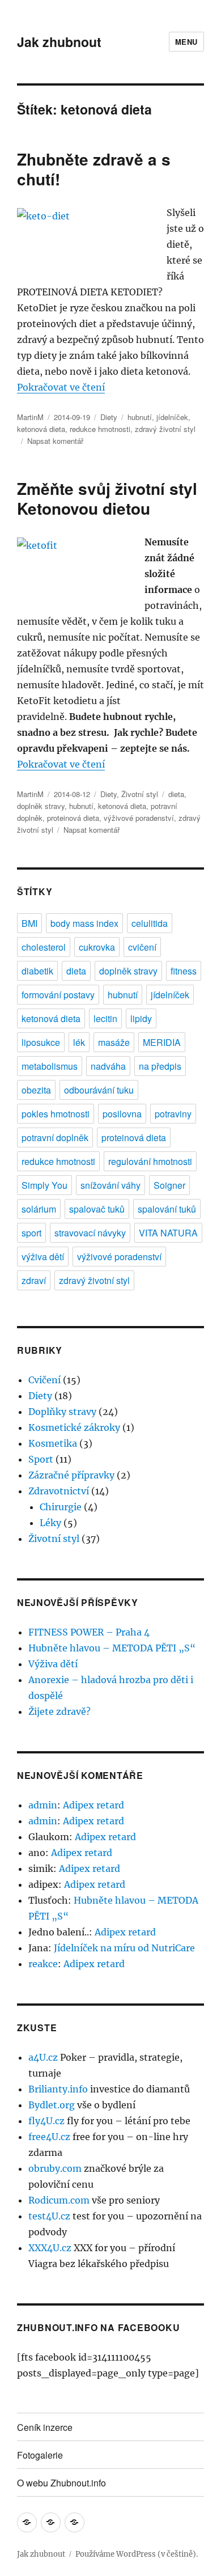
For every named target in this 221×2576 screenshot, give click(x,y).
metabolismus (50, 1066)
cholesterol (44, 947)
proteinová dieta (73, 818)
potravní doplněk (55, 1137)
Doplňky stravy (62, 1412)
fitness (184, 971)
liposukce (41, 1042)
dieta (176, 794)
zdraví (34, 1280)
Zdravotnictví (59, 1491)
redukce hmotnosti (100, 429)
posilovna (122, 1114)
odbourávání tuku (99, 1090)
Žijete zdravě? (59, 1711)
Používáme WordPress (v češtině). (137, 2554)
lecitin (105, 1018)
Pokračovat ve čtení (61, 387)
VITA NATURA (168, 1233)
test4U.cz (49, 2216)
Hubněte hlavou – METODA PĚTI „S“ (112, 1648)
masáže (114, 1042)
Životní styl (140, 794)
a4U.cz (43, 2057)
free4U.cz (49, 2137)
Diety (109, 417)
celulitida (150, 923)
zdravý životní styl (165, 429)
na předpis (160, 1066)
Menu (186, 42)
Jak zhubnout (59, 42)
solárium (39, 1209)
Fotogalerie (40, 2455)
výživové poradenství (139, 818)
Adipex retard (93, 1805)
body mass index (84, 923)
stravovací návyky (90, 1233)
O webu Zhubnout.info (61, 2483)
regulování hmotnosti (150, 1161)
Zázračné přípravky (71, 1475)
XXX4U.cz (50, 2248)
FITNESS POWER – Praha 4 (89, 1632)
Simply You (44, 1185)
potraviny (173, 1114)
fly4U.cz (46, 2121)
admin (43, 1805)
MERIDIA (162, 1042)
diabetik (37, 971)
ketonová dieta (41, 429)
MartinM (30, 417)
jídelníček (172, 417)
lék (79, 1042)
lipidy (141, 1018)
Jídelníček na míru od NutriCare (124, 1948)
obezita (36, 1090)
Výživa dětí (53, 1664)
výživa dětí (43, 1257)
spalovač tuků (97, 1209)
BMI (29, 923)
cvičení (142, 947)
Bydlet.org (52, 2105)
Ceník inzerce (45, 2427)
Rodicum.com (59, 2200)
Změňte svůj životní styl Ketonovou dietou (107, 498)
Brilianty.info (58, 2089)
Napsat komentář (55, 441)
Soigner (169, 1185)
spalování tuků (167, 1209)
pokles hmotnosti (56, 1114)
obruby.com (55, 2168)
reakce (43, 1964)
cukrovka (97, 947)
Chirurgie (61, 1507)
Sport (41, 1459)
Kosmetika (53, 1443)
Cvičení (44, 1380)
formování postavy (58, 995)
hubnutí (140, 417)
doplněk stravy (41, 806)
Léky (50, 1523)
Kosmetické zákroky (74, 1427)
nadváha (108, 1066)
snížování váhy (110, 1185)
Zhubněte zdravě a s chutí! (94, 169)
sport (31, 1233)
